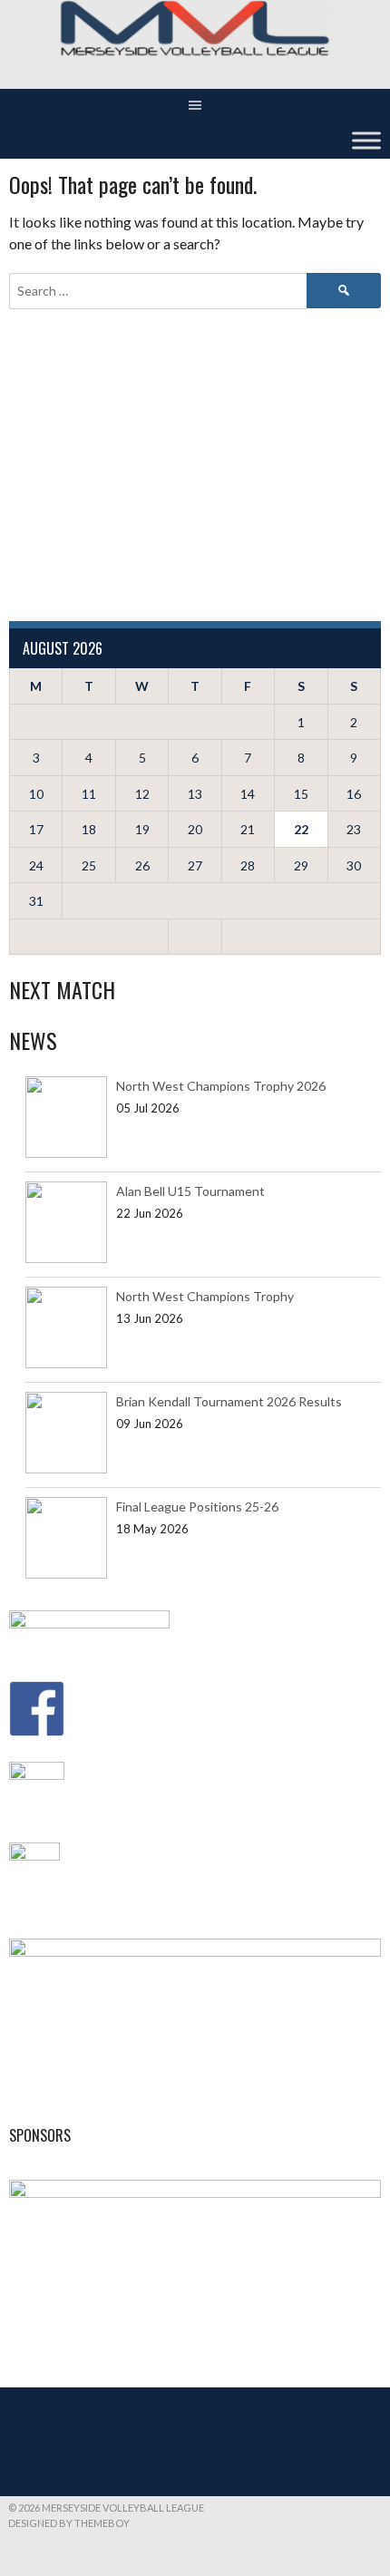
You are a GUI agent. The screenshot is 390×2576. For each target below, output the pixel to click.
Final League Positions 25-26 (197, 1507)
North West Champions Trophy (205, 1296)
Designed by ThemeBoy (69, 2523)
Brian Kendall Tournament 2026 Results (229, 1401)
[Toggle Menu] (366, 141)
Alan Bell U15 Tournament (190, 1191)
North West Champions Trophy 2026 (221, 1086)
